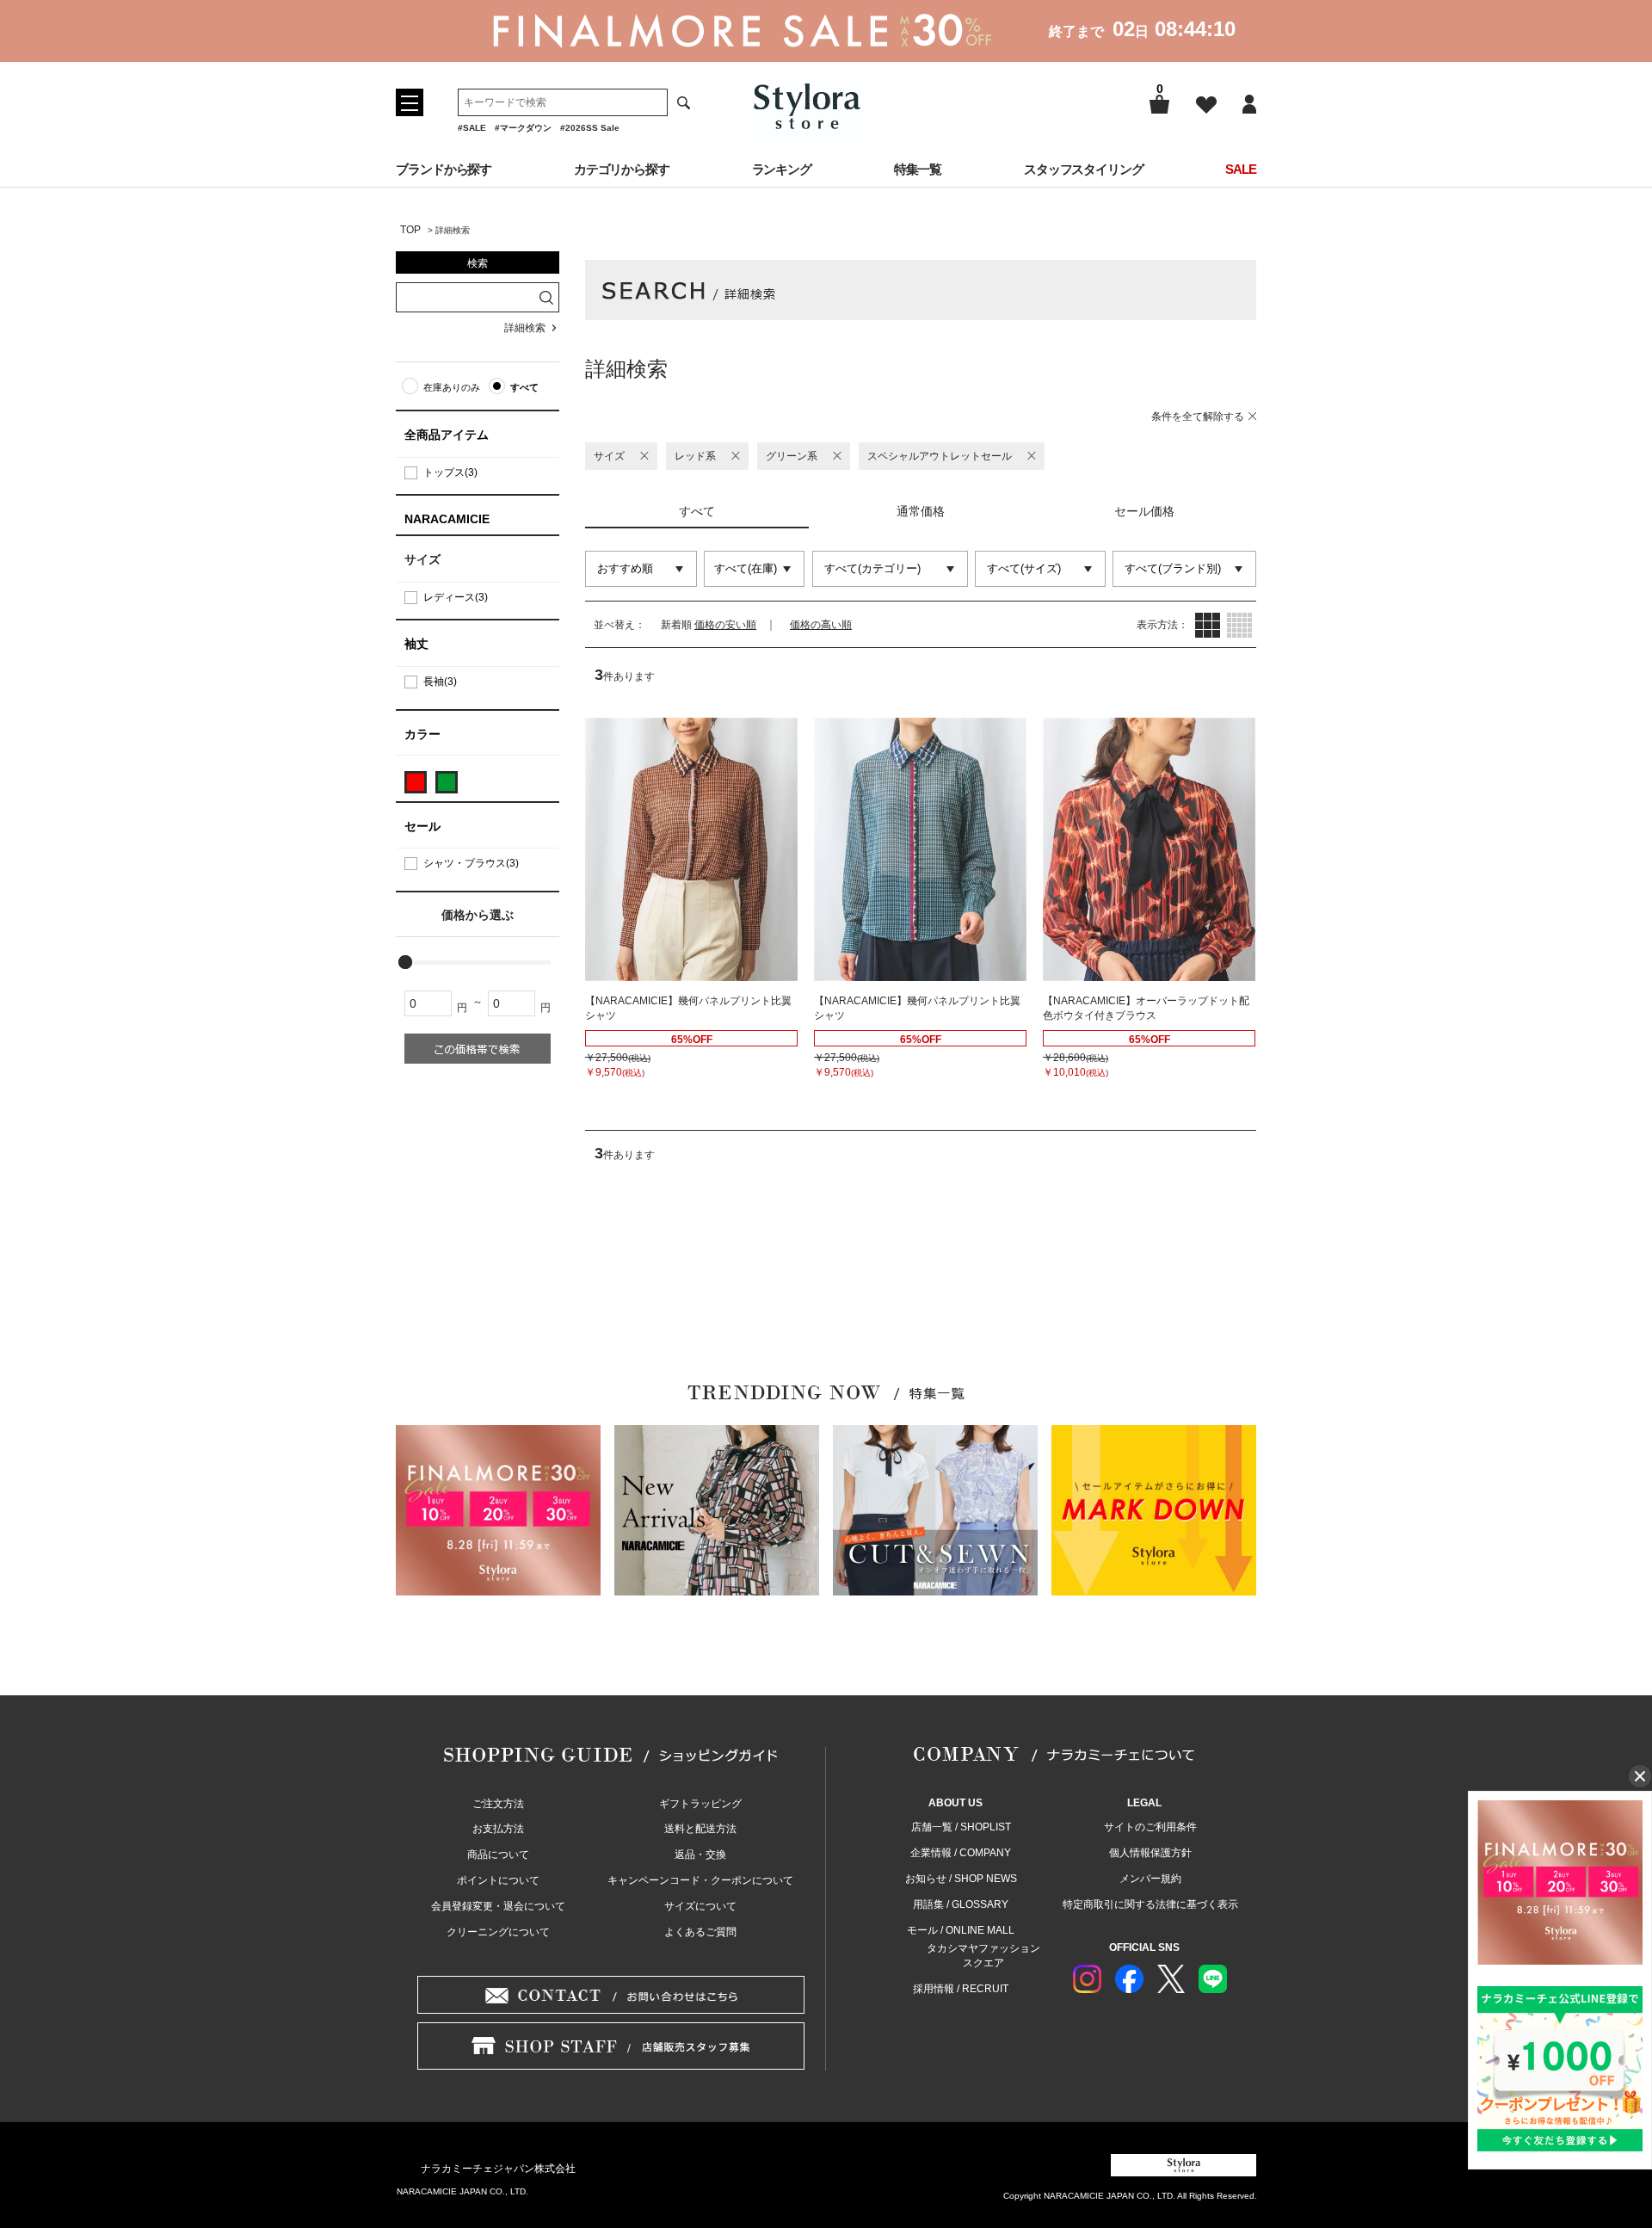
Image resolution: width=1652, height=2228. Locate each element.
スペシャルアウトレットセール (940, 456)
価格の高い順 (821, 625)
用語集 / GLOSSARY (961, 1904)
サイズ (609, 456)
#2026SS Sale (590, 128)
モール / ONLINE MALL (961, 1930)
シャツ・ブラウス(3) (471, 863)
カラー (422, 734)
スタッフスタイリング (1084, 169)
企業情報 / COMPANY (961, 1853)
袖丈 (416, 644)
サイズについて (700, 1906)
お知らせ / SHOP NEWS (961, 1879)
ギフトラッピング (700, 1804)
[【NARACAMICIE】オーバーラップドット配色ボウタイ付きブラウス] (1149, 849)
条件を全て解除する (1198, 417)
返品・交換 (700, 1855)
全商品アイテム (447, 435)
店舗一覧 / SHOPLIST (961, 1827)
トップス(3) (450, 472)
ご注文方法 (498, 1804)
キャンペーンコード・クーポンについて (700, 1880)
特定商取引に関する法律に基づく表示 (1150, 1904)
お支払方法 (498, 1829)
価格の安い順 (725, 625)
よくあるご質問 (700, 1932)
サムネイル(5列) (1239, 625)
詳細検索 (525, 328)
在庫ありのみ (452, 387)
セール (422, 826)
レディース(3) (456, 597)
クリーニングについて (498, 1932)
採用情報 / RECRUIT (961, 1989)
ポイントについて (498, 1880)
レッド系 (695, 456)
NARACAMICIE (447, 519)
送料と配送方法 (700, 1829)
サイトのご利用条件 (1150, 1827)
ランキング (782, 169)
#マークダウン (523, 128)
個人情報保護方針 (1150, 1853)
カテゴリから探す (622, 169)
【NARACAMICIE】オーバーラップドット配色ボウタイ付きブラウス (1146, 1008)
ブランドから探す (444, 169)
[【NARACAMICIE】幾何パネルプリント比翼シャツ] (691, 849)
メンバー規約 (1150, 1879)
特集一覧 (918, 169)
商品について (498, 1855)
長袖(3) (440, 682)
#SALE (472, 128)
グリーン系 (792, 456)
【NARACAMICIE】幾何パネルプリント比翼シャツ (688, 1008)
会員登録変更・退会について (498, 1906)
